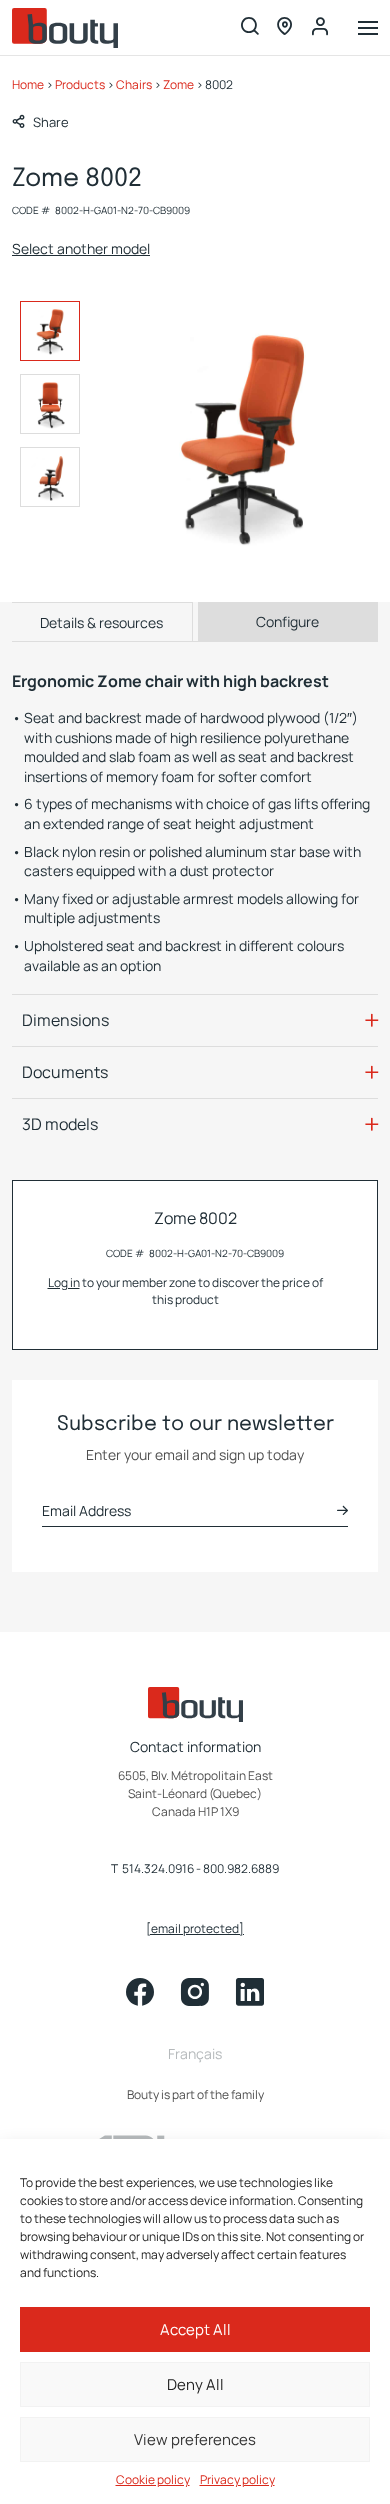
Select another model (81, 248)
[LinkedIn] (250, 1992)
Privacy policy (237, 2480)
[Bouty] (65, 28)
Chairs (134, 84)
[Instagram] (195, 1992)
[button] (40, 122)
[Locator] (285, 27)
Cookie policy (153, 2480)
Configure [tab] (287, 621)
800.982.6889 (241, 1869)
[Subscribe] (342, 1510)
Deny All (195, 2384)
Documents (65, 1072)
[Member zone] (320, 27)
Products (80, 84)
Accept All (195, 2329)
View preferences (195, 2439)
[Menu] (368, 30)
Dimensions (65, 1020)
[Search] (250, 27)
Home (28, 84)
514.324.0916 (158, 1869)
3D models (60, 1124)
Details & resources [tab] (101, 622)
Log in (64, 1282)
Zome (178, 84)
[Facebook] (140, 1992)
